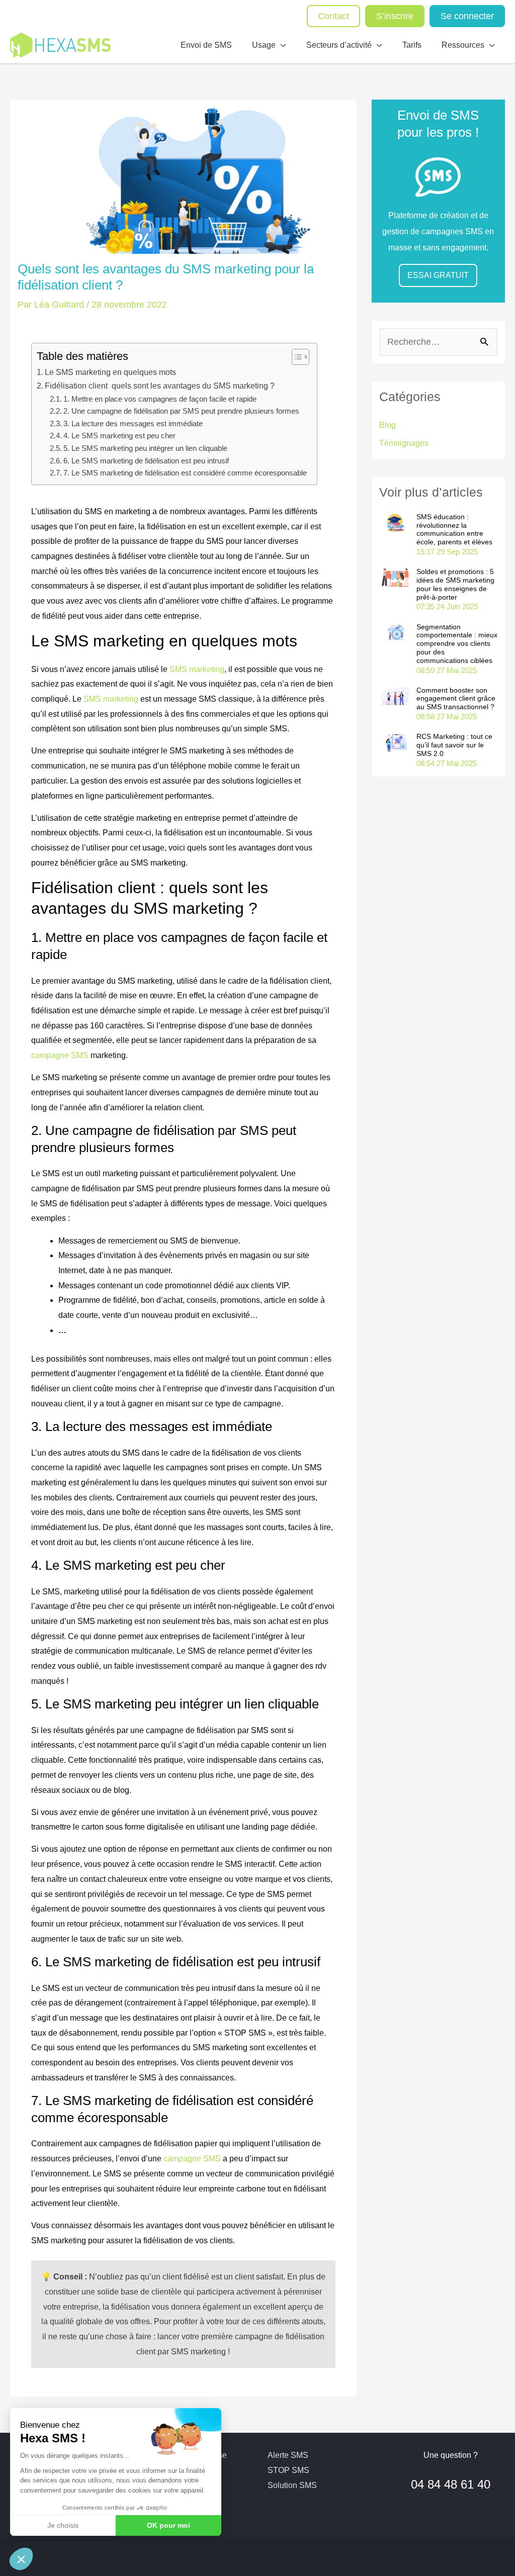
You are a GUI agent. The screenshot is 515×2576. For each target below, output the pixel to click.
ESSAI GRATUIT (438, 275)
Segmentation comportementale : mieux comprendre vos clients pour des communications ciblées (457, 644)
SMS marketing (197, 669)
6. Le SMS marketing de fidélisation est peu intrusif (146, 461)
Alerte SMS (288, 2455)
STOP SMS (288, 2470)
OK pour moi (168, 2525)
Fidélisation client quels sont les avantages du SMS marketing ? (160, 386)
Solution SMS (292, 2485)
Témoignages (404, 443)
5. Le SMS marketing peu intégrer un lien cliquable (145, 448)
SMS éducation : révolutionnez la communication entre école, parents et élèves (454, 529)
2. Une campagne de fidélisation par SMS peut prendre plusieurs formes (181, 411)
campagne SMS (60, 1055)
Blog (388, 425)
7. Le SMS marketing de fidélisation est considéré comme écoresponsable (185, 473)
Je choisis (63, 2525)
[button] (21, 2559)
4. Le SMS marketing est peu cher (119, 436)
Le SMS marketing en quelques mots (110, 372)
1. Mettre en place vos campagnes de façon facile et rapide (160, 399)
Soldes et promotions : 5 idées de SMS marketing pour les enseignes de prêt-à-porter (455, 584)
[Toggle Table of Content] (295, 357)
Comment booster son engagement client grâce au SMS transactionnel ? (456, 699)
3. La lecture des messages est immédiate (133, 424)
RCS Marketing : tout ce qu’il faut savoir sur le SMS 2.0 (454, 745)
